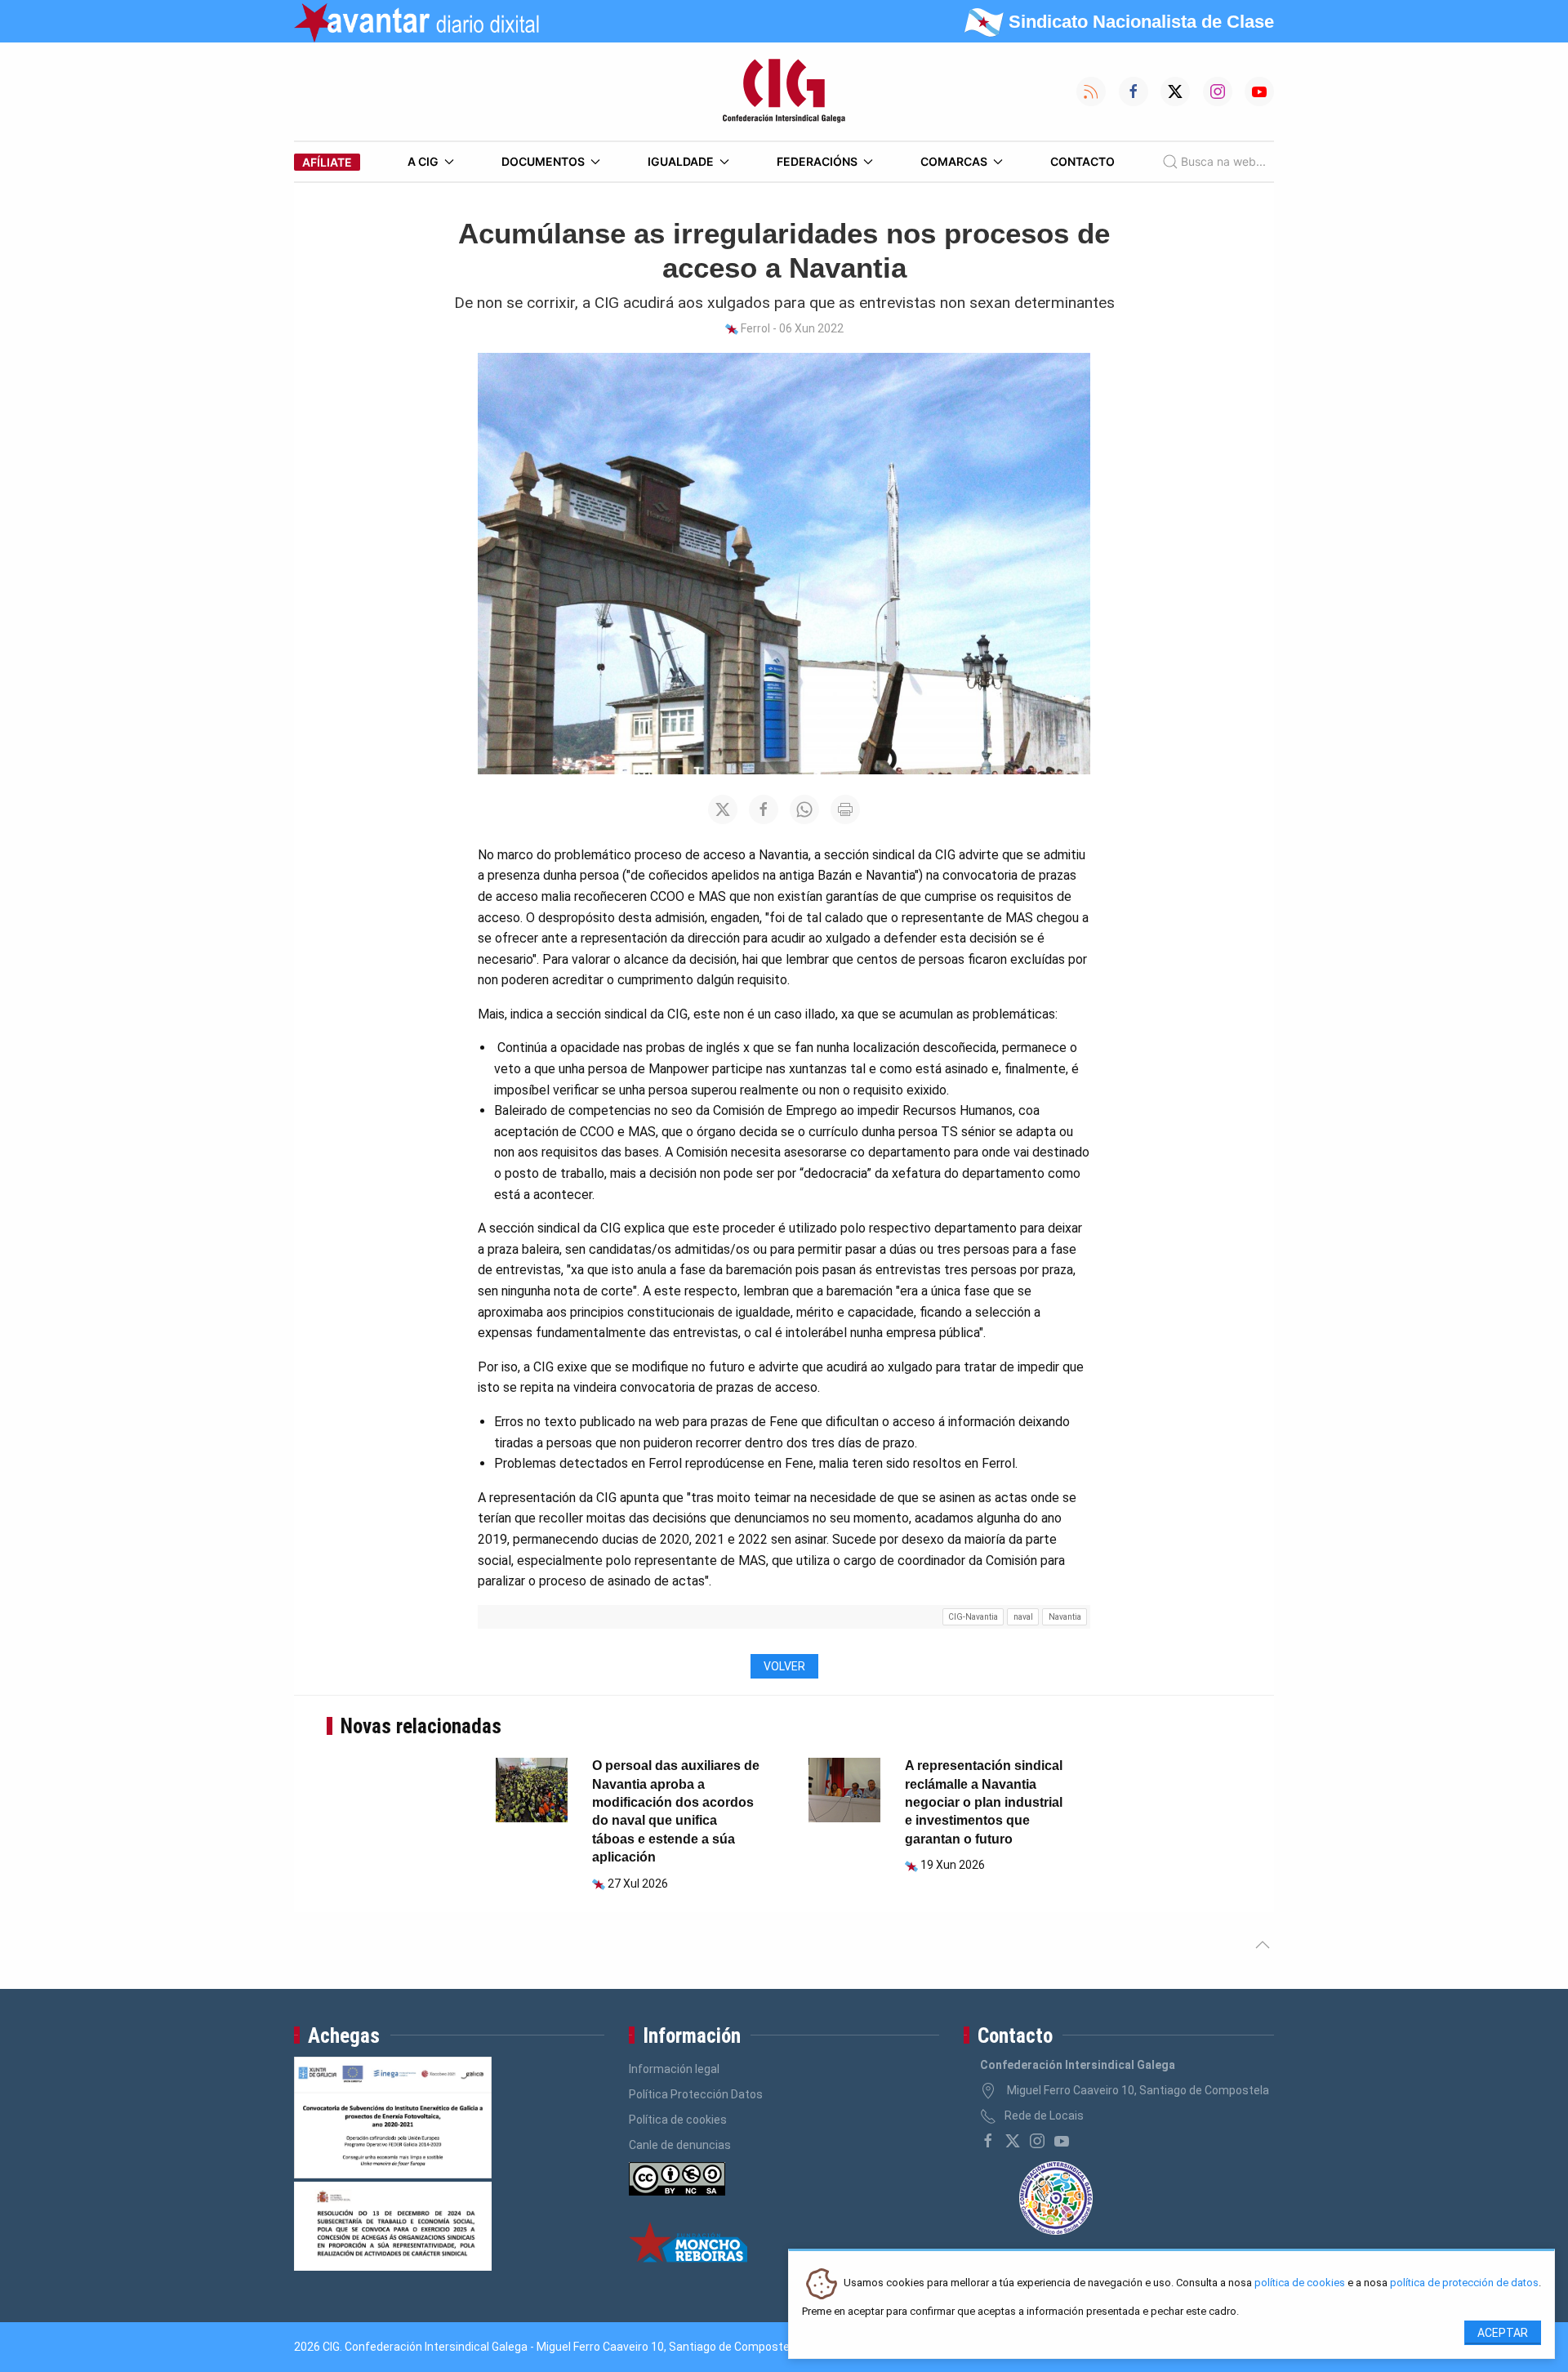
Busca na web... (1223, 161)
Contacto (1082, 161)
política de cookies (1300, 2283)
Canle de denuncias (680, 2145)
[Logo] (784, 91)
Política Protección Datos (696, 2094)
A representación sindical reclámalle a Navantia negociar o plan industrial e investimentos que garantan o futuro (984, 1802)
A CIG (423, 161)
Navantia (1065, 1617)
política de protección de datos (1464, 2283)
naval (1023, 1617)
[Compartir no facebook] (764, 809)
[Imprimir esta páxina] (845, 809)
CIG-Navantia (973, 1617)
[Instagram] (1037, 2141)
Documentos (543, 161)
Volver (784, 1666)
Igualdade (681, 161)
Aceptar (1503, 2333)
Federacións (817, 161)
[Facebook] (988, 2141)
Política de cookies (678, 2120)
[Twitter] (1013, 2141)
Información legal (674, 2069)
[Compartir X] (723, 809)
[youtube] (1062, 2141)
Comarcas (954, 161)
